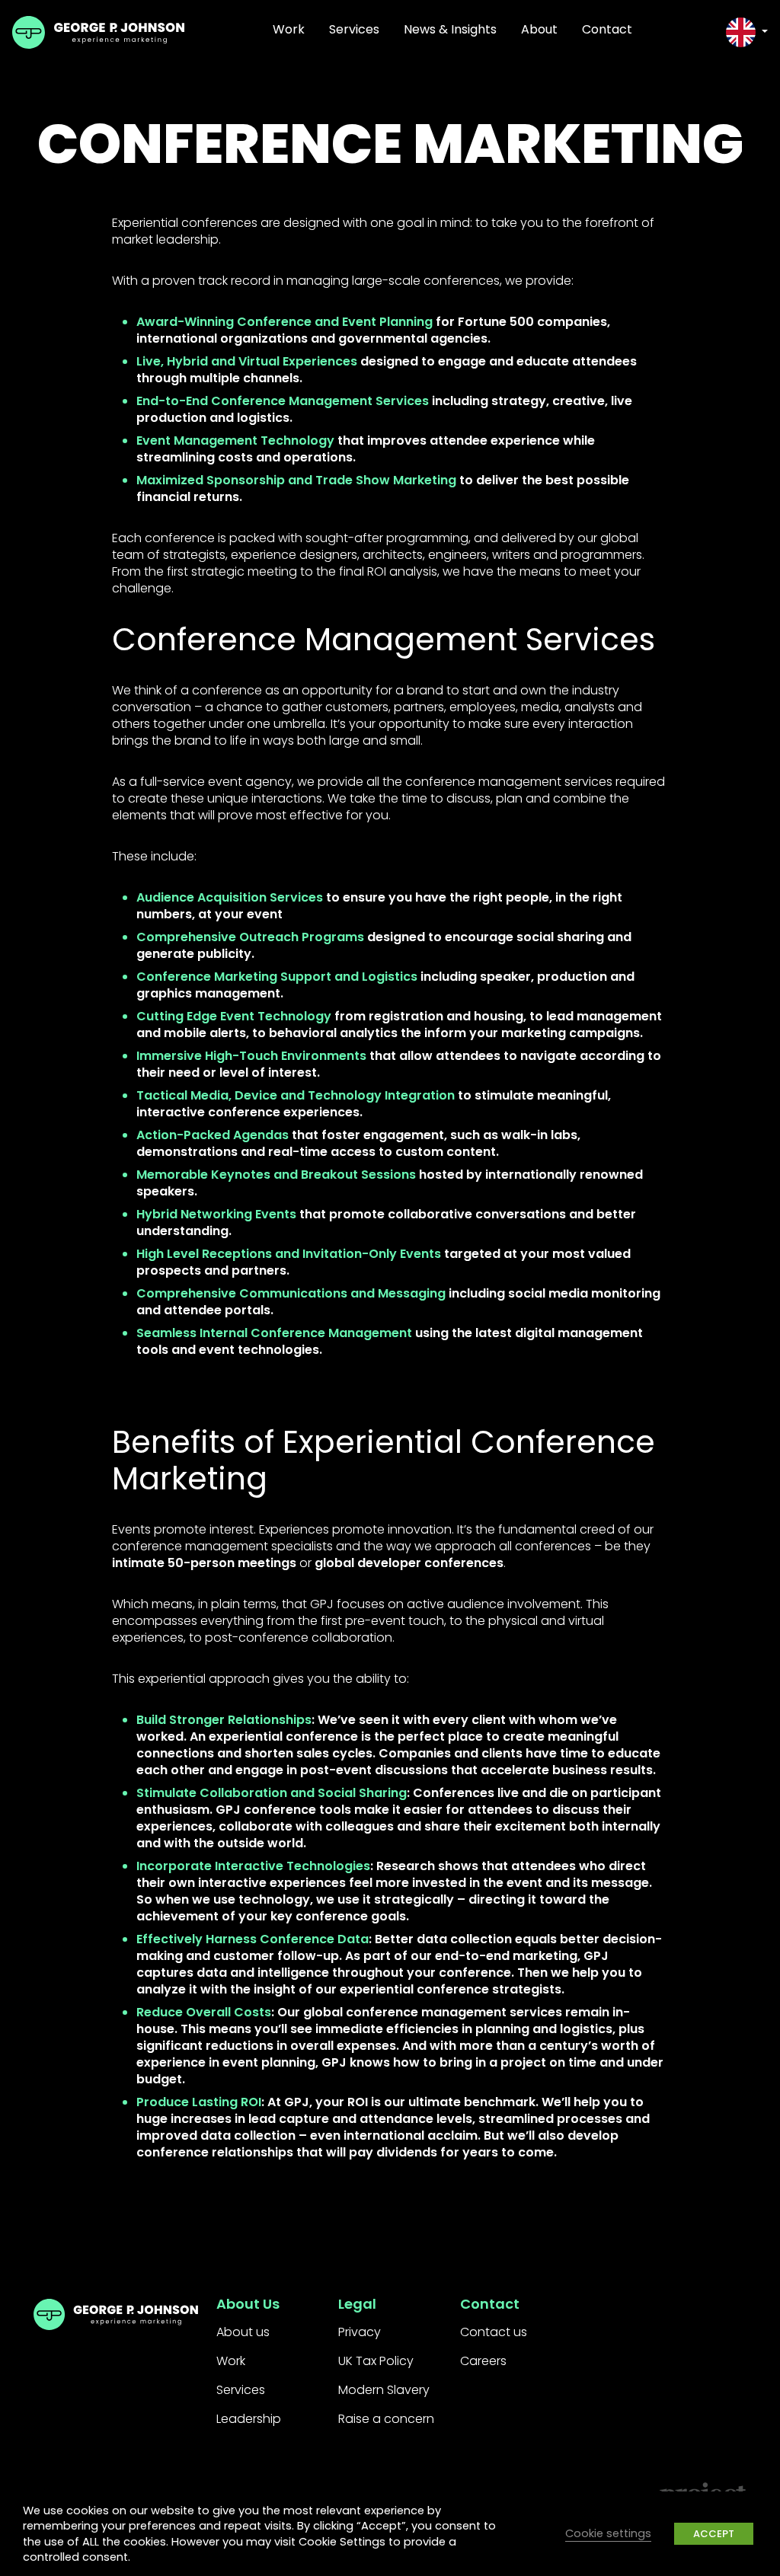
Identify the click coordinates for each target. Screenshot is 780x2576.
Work (289, 29)
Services (354, 29)
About (539, 29)
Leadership (249, 2419)
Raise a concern (386, 2419)
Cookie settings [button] (608, 2533)
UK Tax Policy (376, 2361)
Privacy (360, 2332)
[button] (747, 32)
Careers (483, 2361)
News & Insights (450, 29)
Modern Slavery (384, 2390)
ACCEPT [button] (714, 2534)
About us (243, 2332)
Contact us (494, 2332)
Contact (607, 29)
